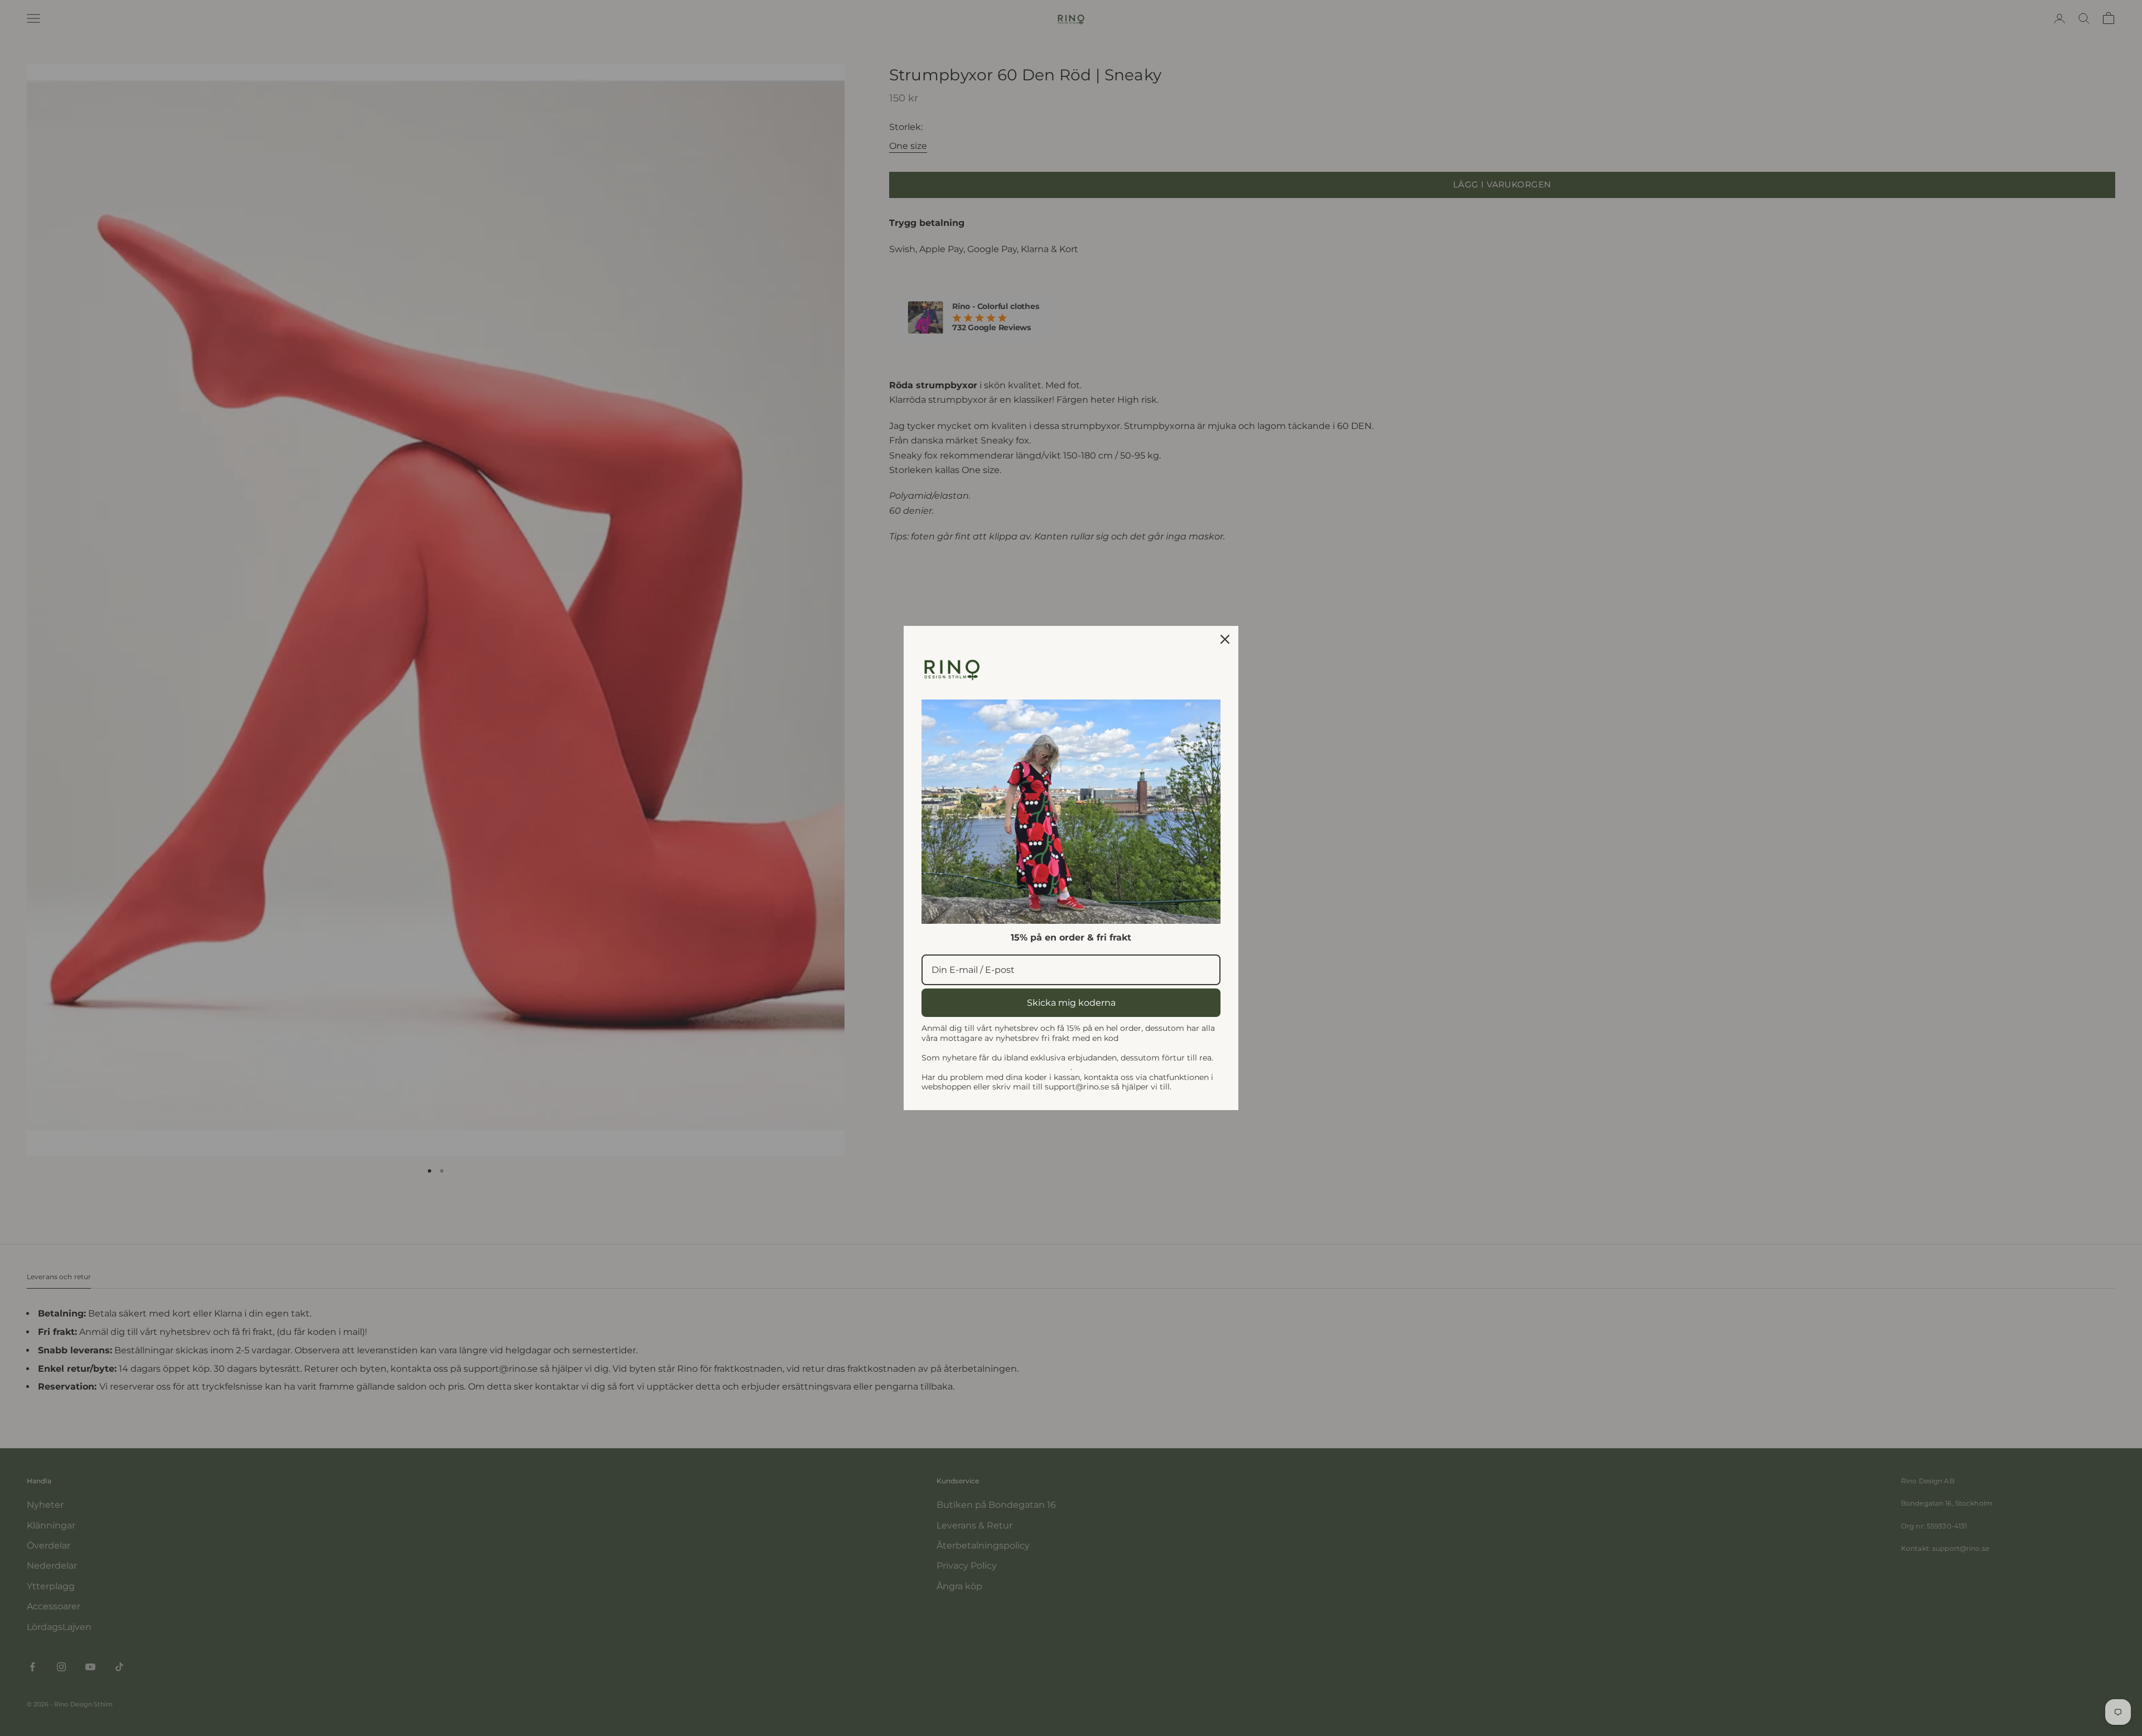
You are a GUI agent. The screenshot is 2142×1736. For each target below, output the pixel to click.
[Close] (1225, 639)
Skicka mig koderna (1071, 1003)
